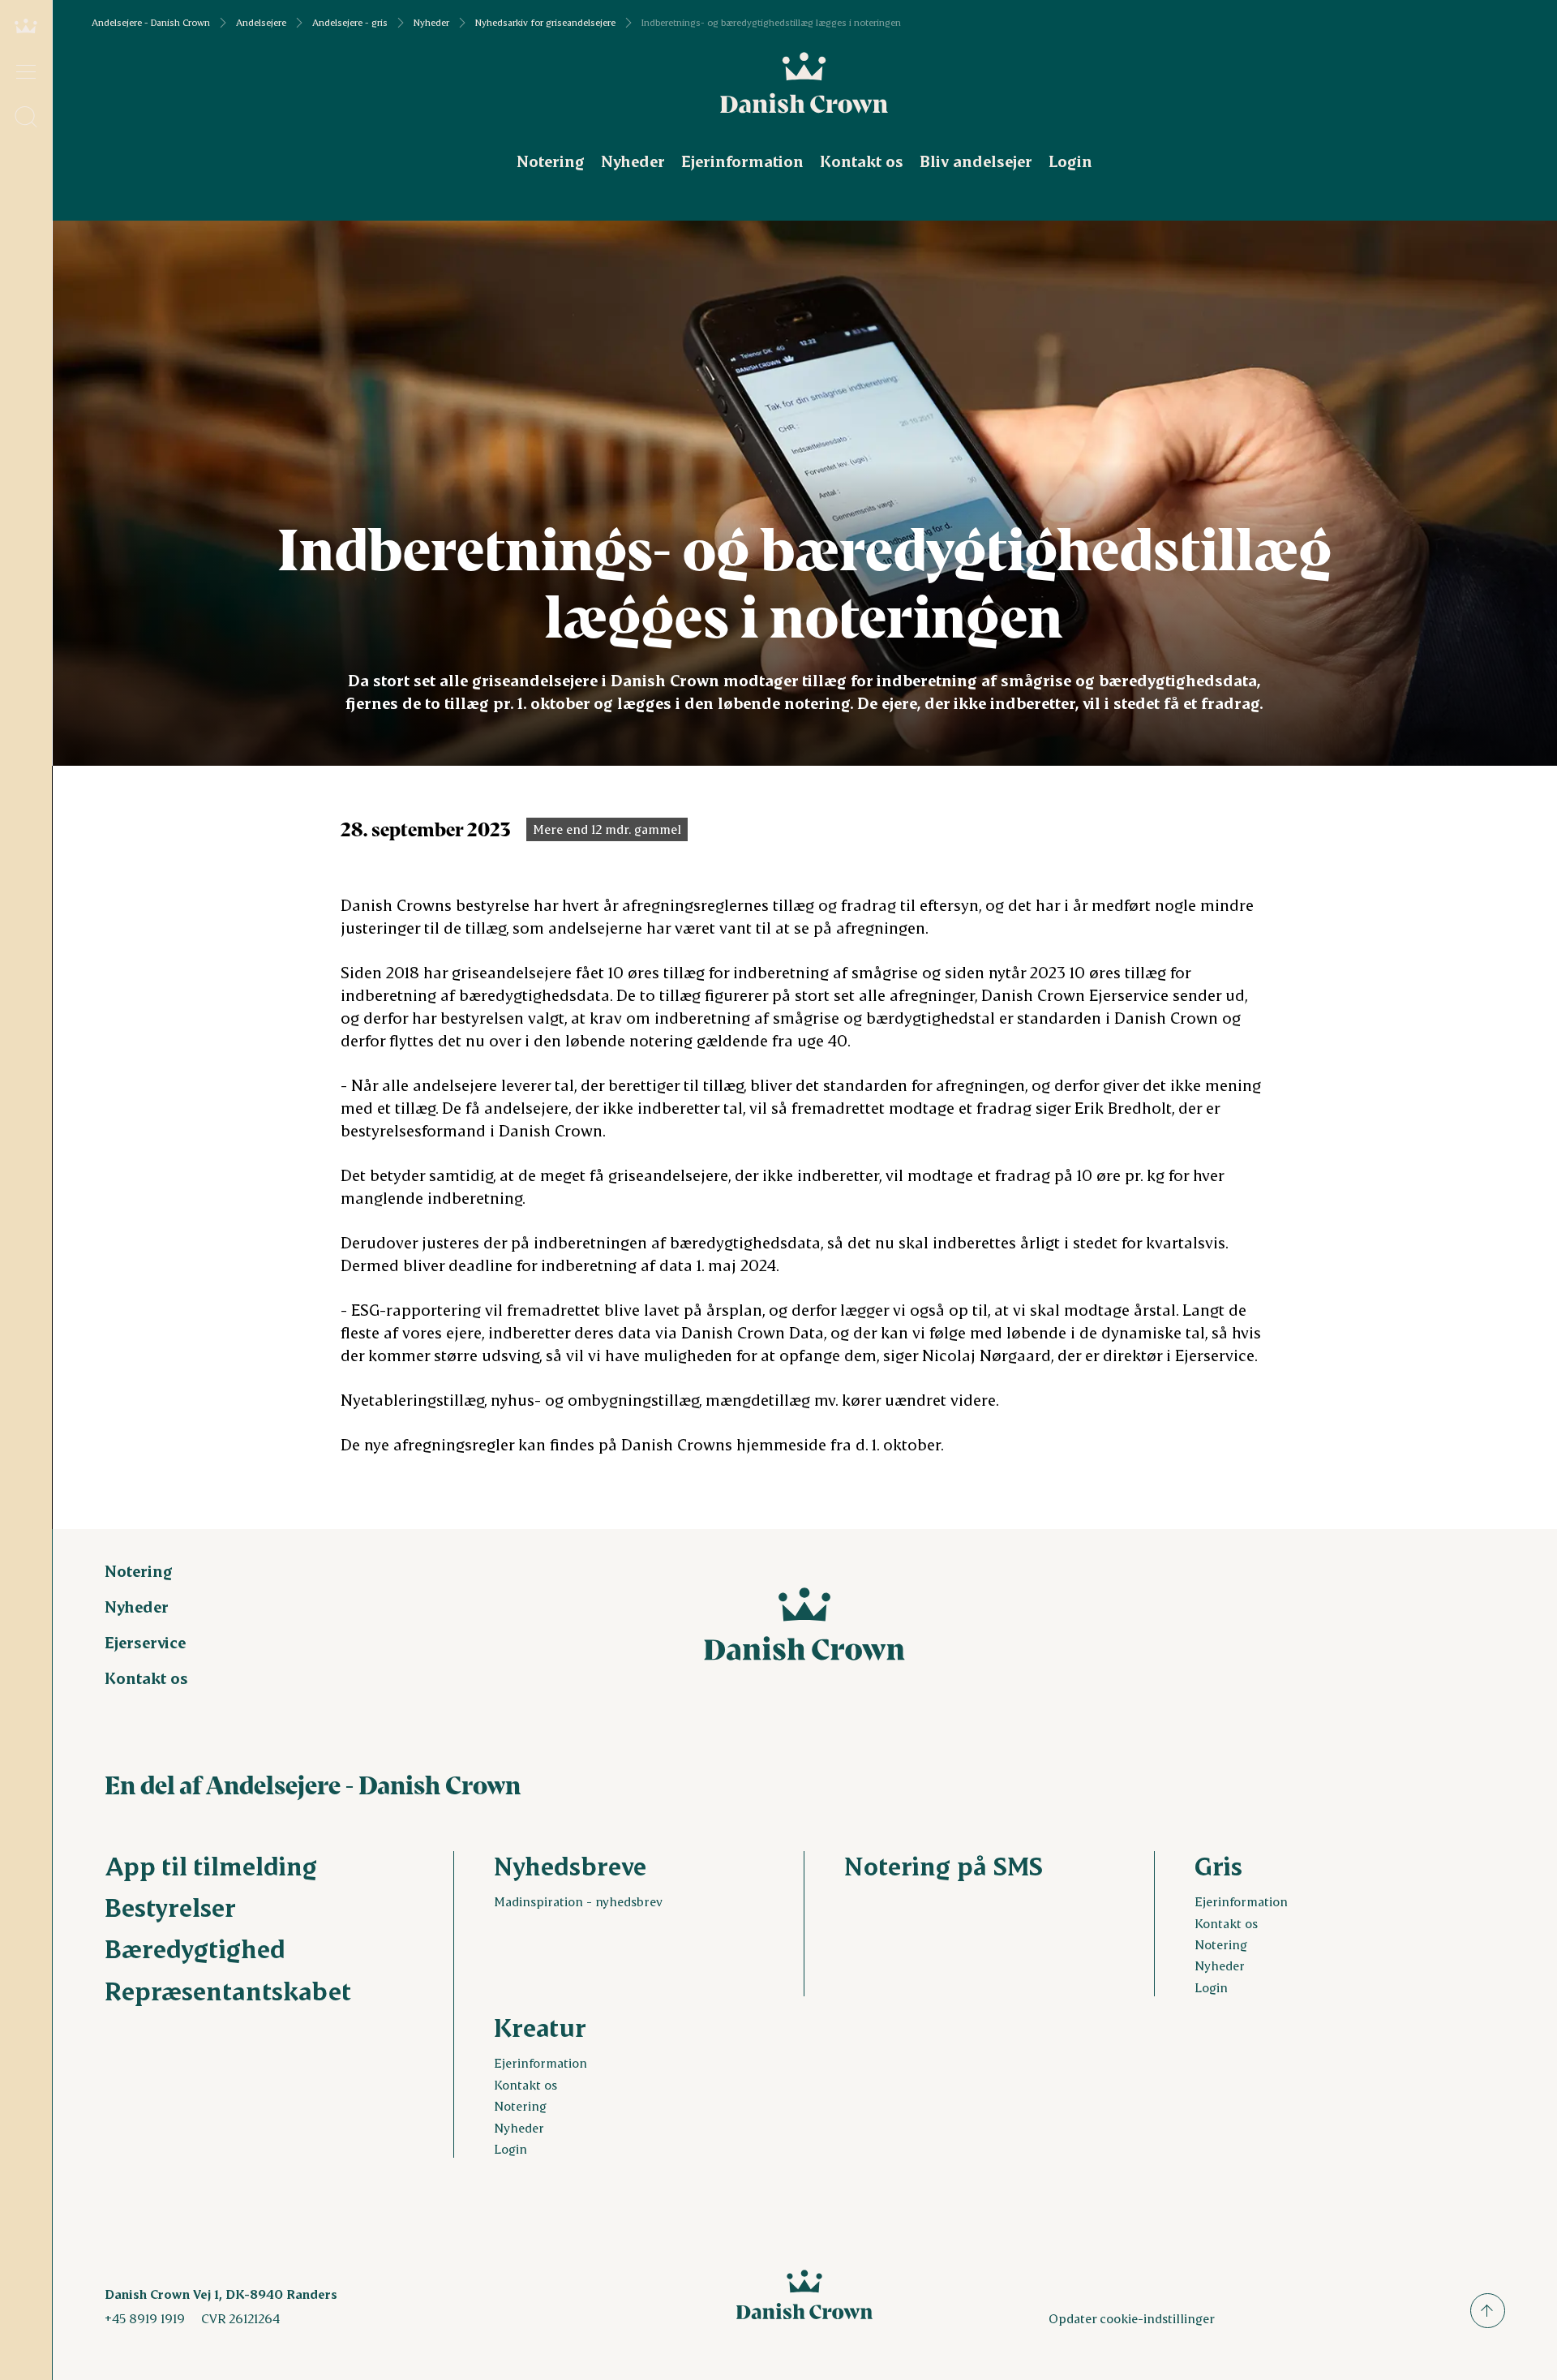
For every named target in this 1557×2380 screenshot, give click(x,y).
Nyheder (431, 23)
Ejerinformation (742, 161)
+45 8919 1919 (145, 2318)
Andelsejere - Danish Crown (151, 23)
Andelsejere (261, 23)
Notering (551, 161)
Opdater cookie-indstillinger (1132, 2318)
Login (1070, 161)
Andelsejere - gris (350, 23)
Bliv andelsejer (976, 161)
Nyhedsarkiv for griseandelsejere (545, 23)
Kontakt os (862, 161)
